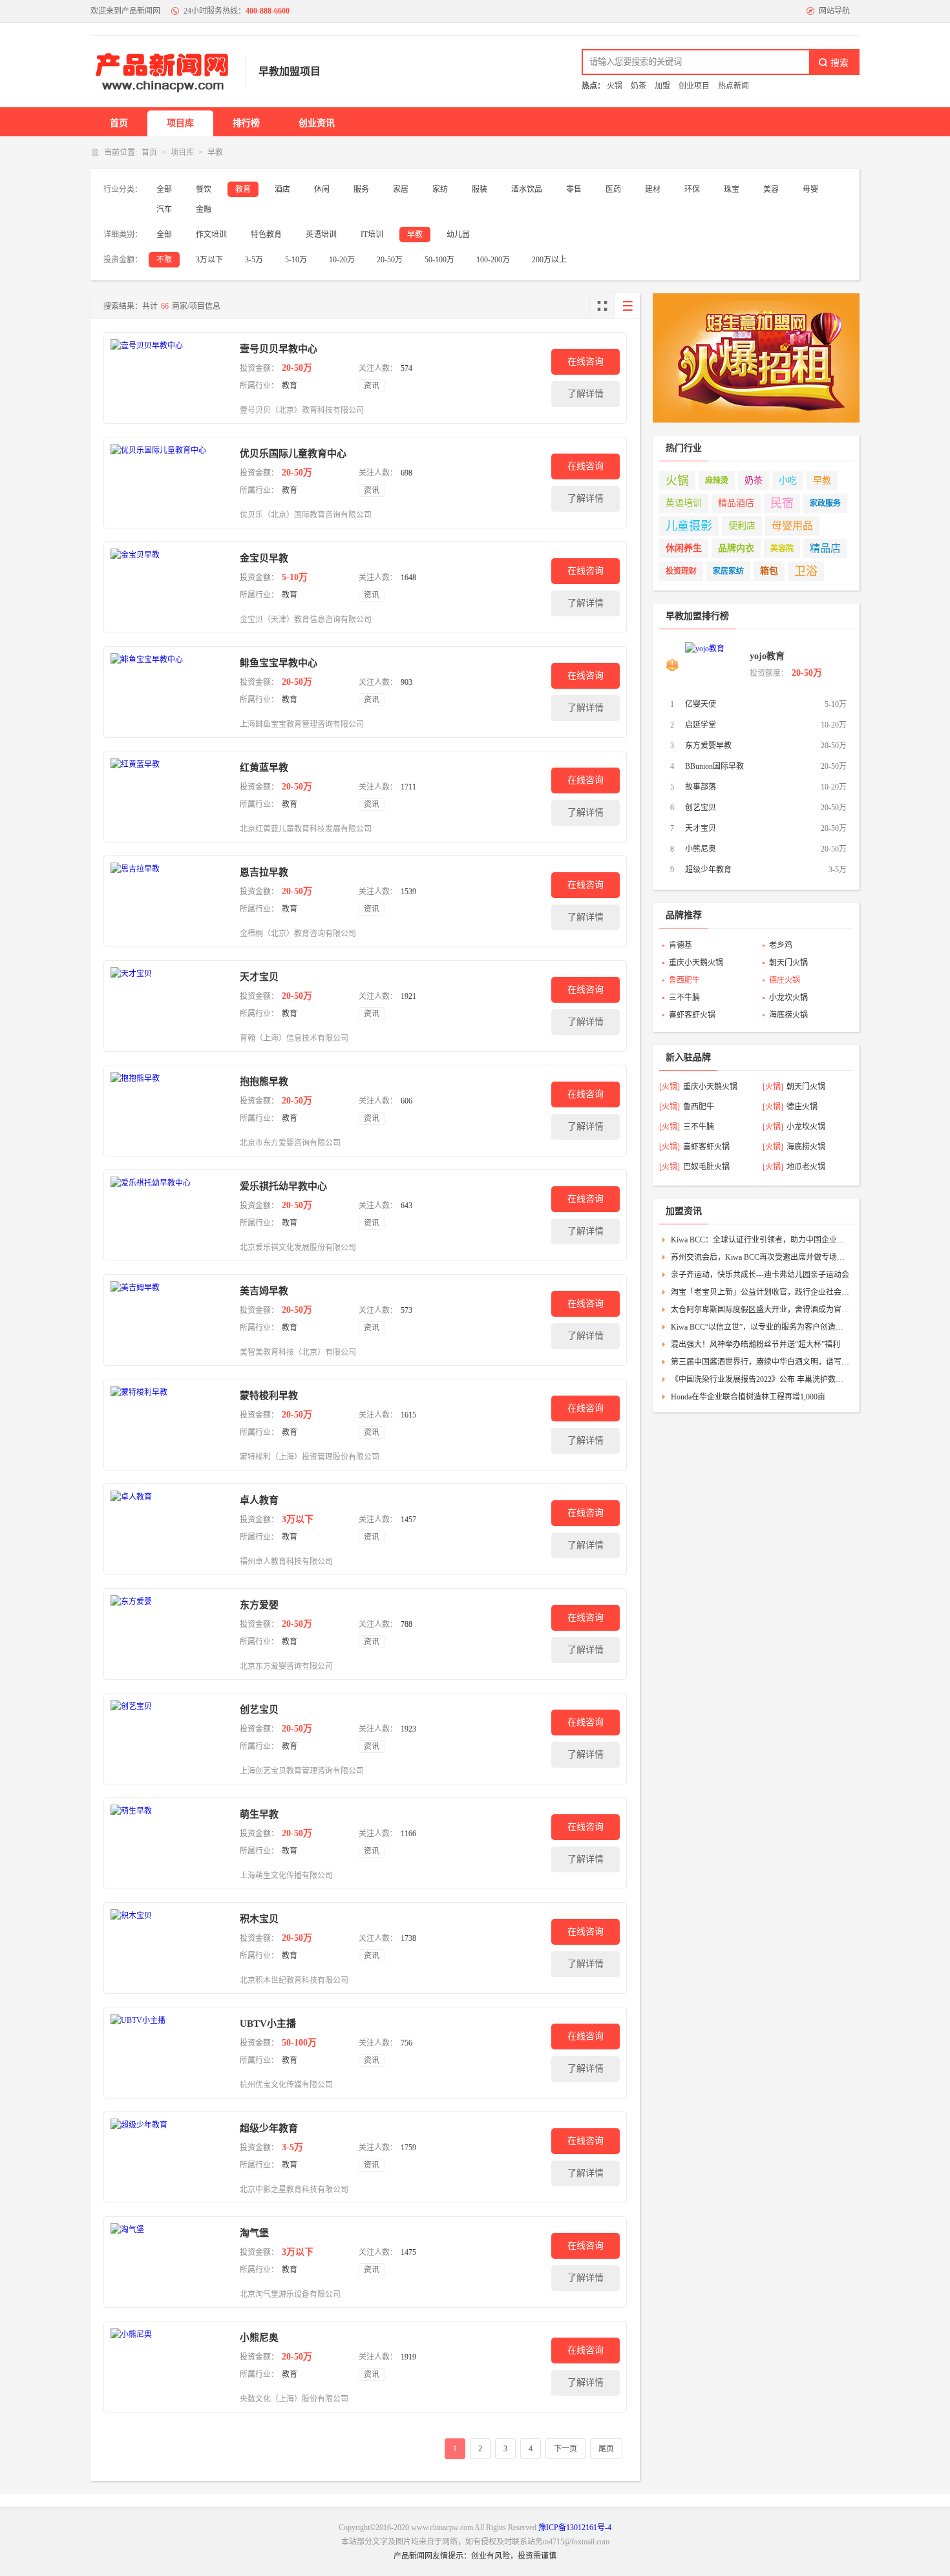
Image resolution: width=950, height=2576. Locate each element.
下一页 (565, 2449)
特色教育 (266, 235)
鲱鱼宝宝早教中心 (279, 663)
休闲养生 (684, 548)
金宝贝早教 (264, 558)
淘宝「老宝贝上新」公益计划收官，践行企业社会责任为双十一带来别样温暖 (760, 1292)
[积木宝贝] (169, 1948)
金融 (204, 209)
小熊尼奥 (259, 2338)
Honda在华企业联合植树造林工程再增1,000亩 (748, 1397)
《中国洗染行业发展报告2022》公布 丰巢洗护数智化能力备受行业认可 (760, 1379)
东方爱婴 (259, 1605)
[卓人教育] (169, 1529)
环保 (692, 189)
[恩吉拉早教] (169, 901)
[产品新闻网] (162, 72)
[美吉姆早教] (169, 1320)
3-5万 (254, 260)
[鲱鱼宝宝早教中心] (169, 692)
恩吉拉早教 (264, 872)
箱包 (769, 571)
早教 (415, 235)
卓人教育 (259, 1500)
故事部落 (701, 787)
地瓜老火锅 (806, 1167)
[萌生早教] (169, 1843)
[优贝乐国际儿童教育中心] (169, 483)
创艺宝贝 (259, 1710)
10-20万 (342, 260)
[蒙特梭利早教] (169, 1425)
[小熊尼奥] (169, 2367)
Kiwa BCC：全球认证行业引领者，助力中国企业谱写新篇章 (760, 1240)
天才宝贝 (259, 977)
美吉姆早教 (264, 1291)
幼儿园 (458, 235)
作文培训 (211, 235)
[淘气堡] (169, 2262)
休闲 (322, 189)
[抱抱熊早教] (169, 1111)
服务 (361, 189)
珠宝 (732, 189)
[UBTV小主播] (169, 2053)
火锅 (677, 481)
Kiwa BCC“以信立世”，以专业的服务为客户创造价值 (760, 1327)
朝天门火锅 (788, 963)
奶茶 (754, 480)
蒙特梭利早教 (269, 1396)
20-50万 (390, 260)
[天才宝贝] (169, 1006)
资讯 (372, 386)
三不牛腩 (684, 998)
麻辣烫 (717, 481)
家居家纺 (728, 571)
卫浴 (806, 571)
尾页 (606, 2449)
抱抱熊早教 (264, 1082)
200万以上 (549, 260)
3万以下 (209, 260)
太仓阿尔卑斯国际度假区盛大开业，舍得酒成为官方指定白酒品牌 (760, 1310)
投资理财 (681, 571)
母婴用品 (792, 526)
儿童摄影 (689, 526)
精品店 (825, 548)
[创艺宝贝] (169, 1739)
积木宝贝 (259, 1919)
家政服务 (825, 503)
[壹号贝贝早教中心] (169, 378)
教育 (243, 189)
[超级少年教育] (169, 2157)
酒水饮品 (527, 189)
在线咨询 (586, 361)
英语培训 (321, 235)
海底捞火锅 (788, 1015)
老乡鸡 (781, 945)
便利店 (742, 526)
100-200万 (493, 260)
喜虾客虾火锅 (692, 1015)
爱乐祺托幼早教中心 (283, 1186)
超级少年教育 (269, 2128)
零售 (574, 189)
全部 (164, 189)
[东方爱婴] (169, 1634)
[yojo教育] (714, 665)
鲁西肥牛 (684, 980)
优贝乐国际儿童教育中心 (293, 454)
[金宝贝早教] (169, 587)
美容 (771, 189)
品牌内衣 (736, 548)
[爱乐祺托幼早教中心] (169, 1215)
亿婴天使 (701, 704)
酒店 (282, 189)
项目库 (180, 123)
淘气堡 (254, 2233)
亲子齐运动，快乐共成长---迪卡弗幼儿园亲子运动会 (760, 1275)
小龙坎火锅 (788, 998)
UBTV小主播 (268, 2024)
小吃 (788, 480)
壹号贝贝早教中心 (279, 349)
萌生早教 (259, 1814)
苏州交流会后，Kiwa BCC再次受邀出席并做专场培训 (760, 1257)
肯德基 (681, 945)
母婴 (810, 189)
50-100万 (439, 260)
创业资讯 (317, 123)
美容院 (782, 549)
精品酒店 (736, 503)
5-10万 (296, 260)
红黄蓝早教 (264, 768)
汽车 (164, 209)
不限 (164, 260)
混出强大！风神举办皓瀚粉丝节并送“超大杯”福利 (755, 1345)
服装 (480, 189)
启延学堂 (701, 725)
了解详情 (586, 394)
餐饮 (204, 189)
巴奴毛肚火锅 (706, 1167)
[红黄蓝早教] (169, 797)
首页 (119, 123)
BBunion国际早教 (714, 766)
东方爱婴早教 (708, 746)
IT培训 (372, 235)
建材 (653, 189)
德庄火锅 (785, 980)
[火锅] (670, 1087)
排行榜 (246, 123)
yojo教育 (767, 656)
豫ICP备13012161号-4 (575, 2528)
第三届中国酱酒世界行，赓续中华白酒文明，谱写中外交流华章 (760, 1362)
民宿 (782, 503)
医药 (613, 189)
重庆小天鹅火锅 (696, 963)
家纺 (440, 189)
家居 (401, 189)
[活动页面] (756, 358)
